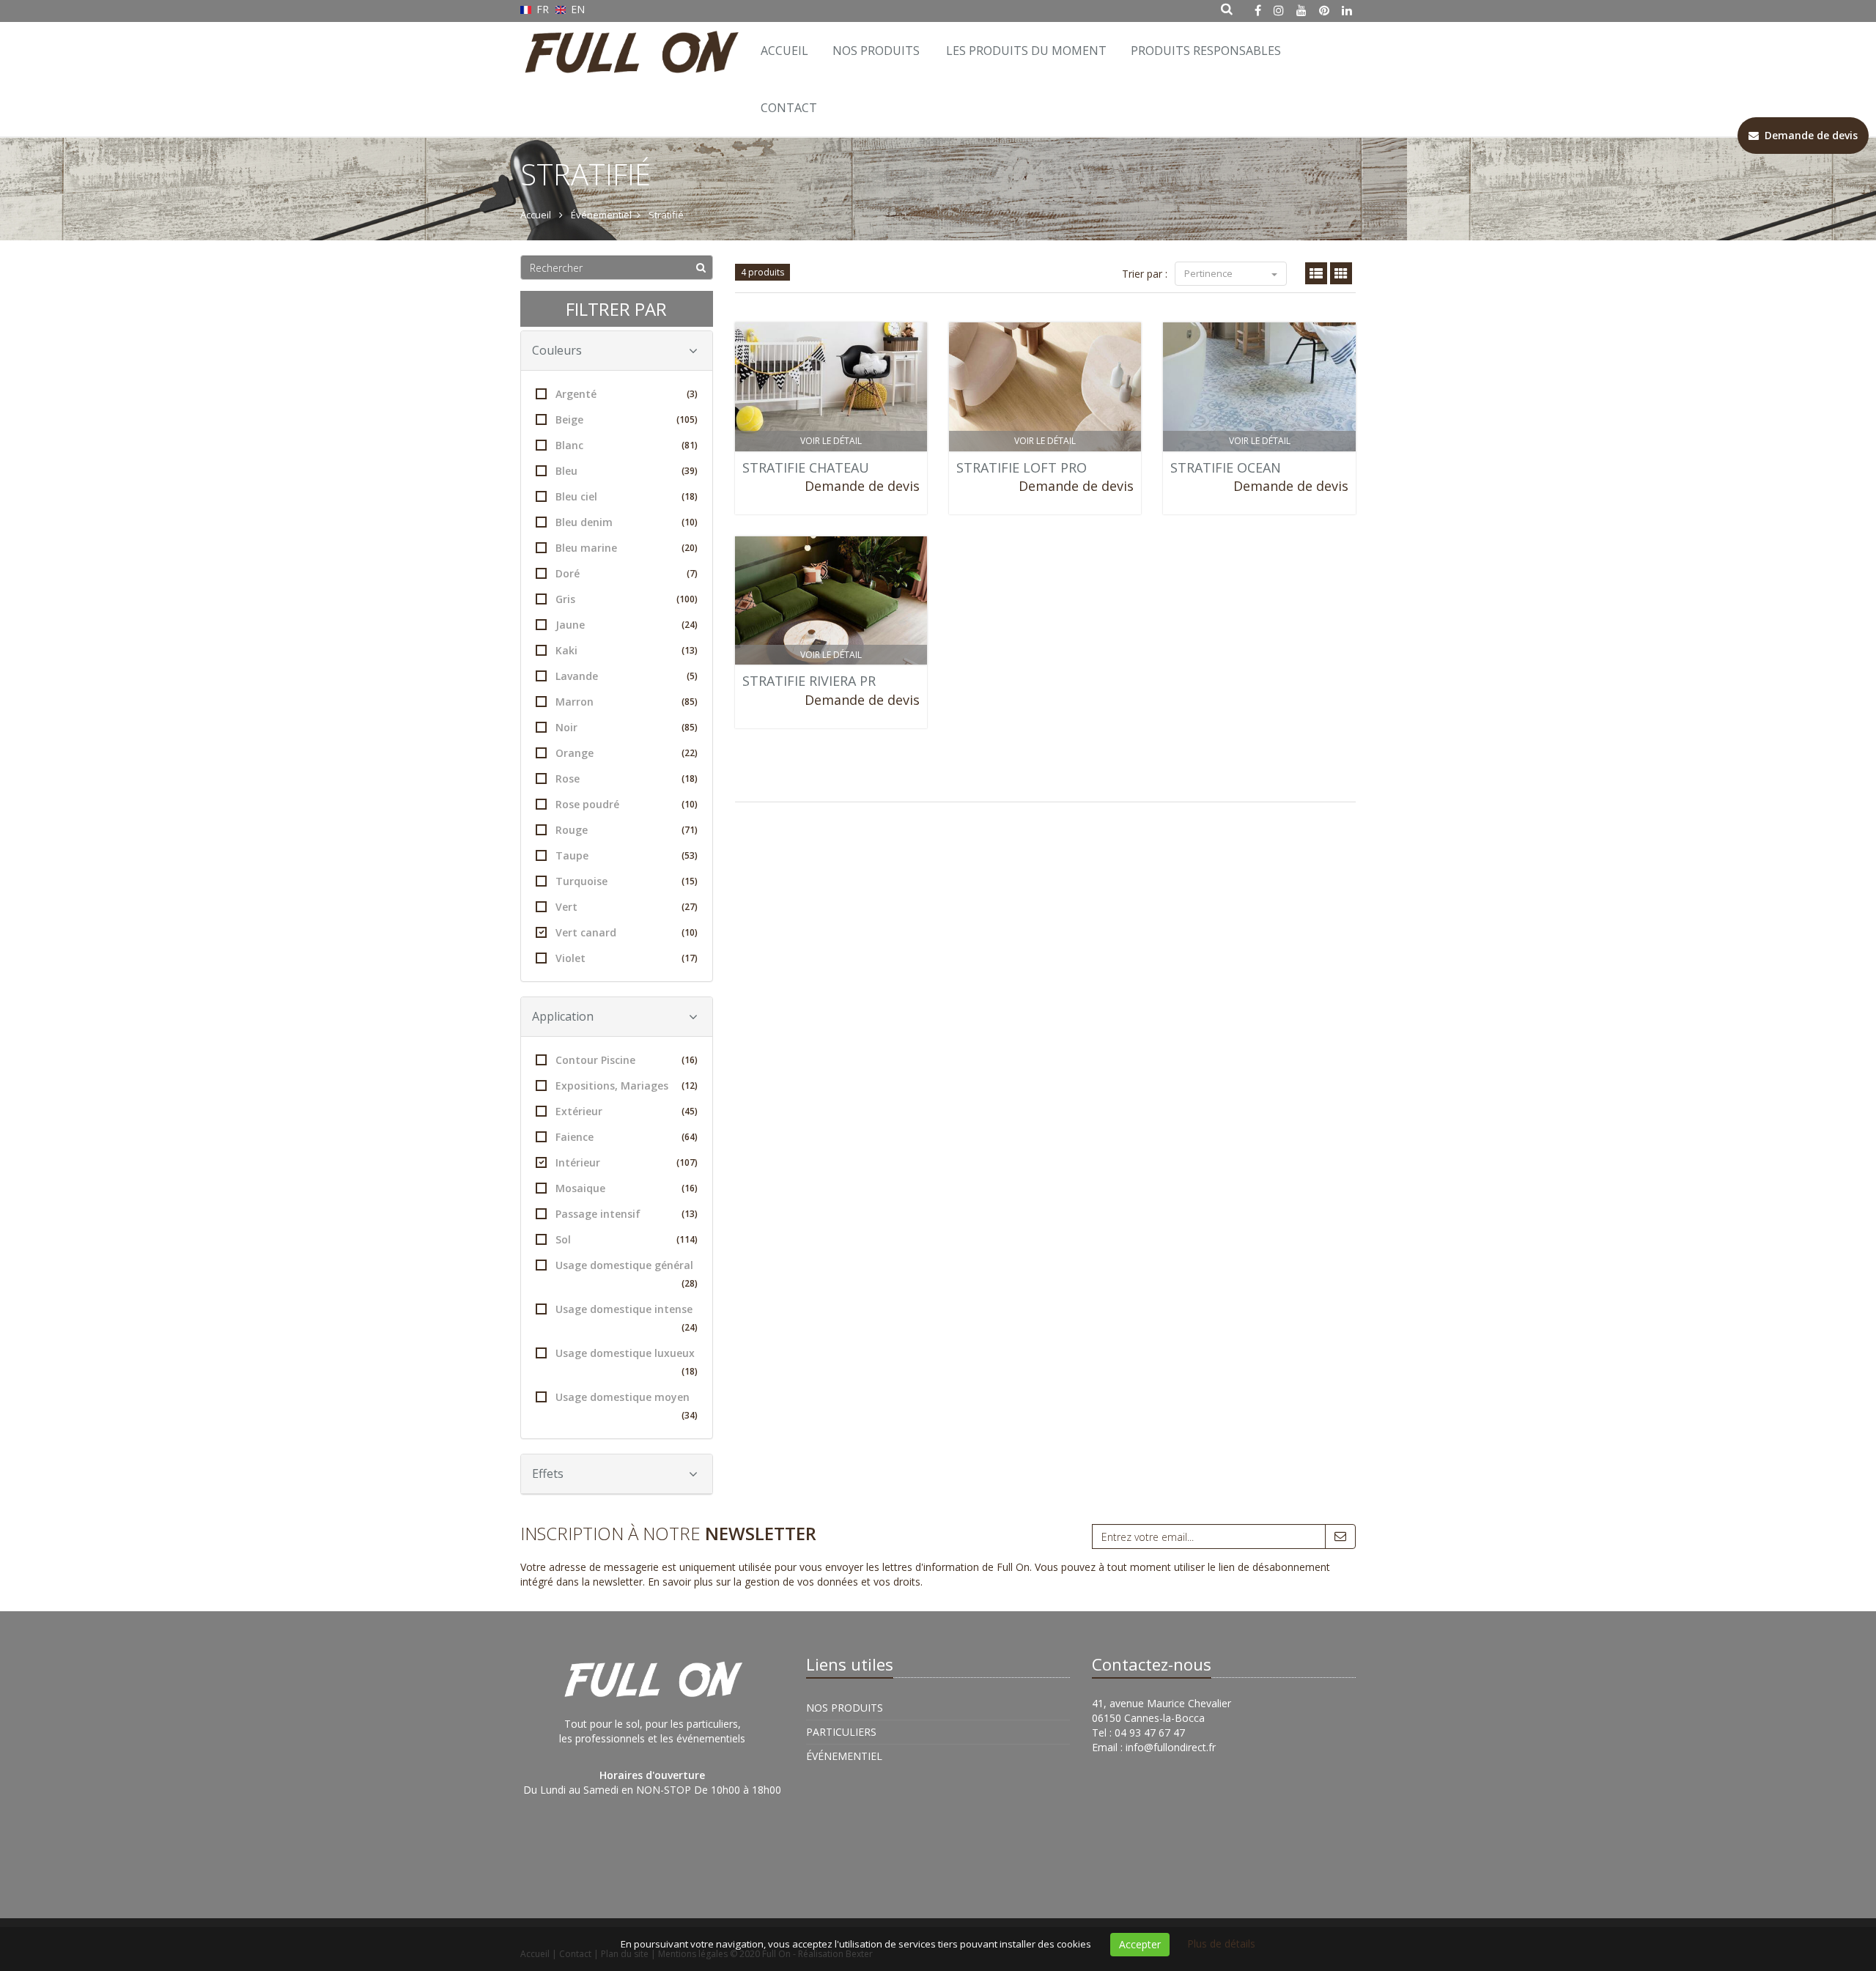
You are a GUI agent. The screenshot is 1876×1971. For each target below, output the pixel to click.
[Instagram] (1279, 10)
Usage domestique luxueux (627, 1362)
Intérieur (627, 1162)
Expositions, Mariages (627, 1086)
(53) (690, 855)
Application (563, 1016)
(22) (690, 753)
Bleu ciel (627, 496)
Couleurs (557, 350)
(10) (690, 522)
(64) (690, 1137)
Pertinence (1210, 273)
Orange (627, 753)
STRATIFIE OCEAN (1226, 467)
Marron (627, 702)
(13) (690, 650)
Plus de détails (1221, 1944)
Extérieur (627, 1111)
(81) (690, 445)
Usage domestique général (627, 1274)
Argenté (627, 394)
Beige (627, 419)
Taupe (627, 855)
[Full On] (628, 40)
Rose (627, 779)
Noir (627, 727)
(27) (690, 907)
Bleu (627, 471)
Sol (627, 1239)
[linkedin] (1347, 10)
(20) (690, 548)
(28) (690, 1283)
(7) (692, 573)
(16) (690, 1060)
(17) (690, 958)
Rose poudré (627, 804)
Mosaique (627, 1188)
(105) (687, 419)
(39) (690, 471)
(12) (690, 1086)
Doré (627, 573)
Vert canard (627, 932)
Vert (627, 907)
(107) (687, 1162)
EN (576, 9)
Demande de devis (862, 486)
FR (543, 9)
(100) (687, 599)
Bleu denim (627, 522)
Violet (627, 958)
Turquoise (627, 881)
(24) (690, 625)
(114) (687, 1239)
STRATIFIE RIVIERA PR (809, 681)
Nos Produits (876, 51)
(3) (692, 394)
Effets (548, 1473)
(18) (690, 496)
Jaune (627, 625)
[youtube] (1301, 10)
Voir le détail (831, 441)
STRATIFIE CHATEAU (806, 467)
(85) (690, 702)
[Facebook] (1258, 10)
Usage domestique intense (627, 1318)
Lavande (627, 676)
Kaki (627, 650)
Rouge (627, 830)
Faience (627, 1137)
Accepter (1140, 1944)
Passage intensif (627, 1214)
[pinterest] (1324, 10)
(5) (692, 676)
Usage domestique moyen (627, 1406)
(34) (690, 1415)
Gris (627, 599)
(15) (690, 881)
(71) (690, 830)
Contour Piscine (627, 1060)
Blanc (627, 445)
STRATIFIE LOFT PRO (1022, 467)
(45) (690, 1111)
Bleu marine (627, 548)
